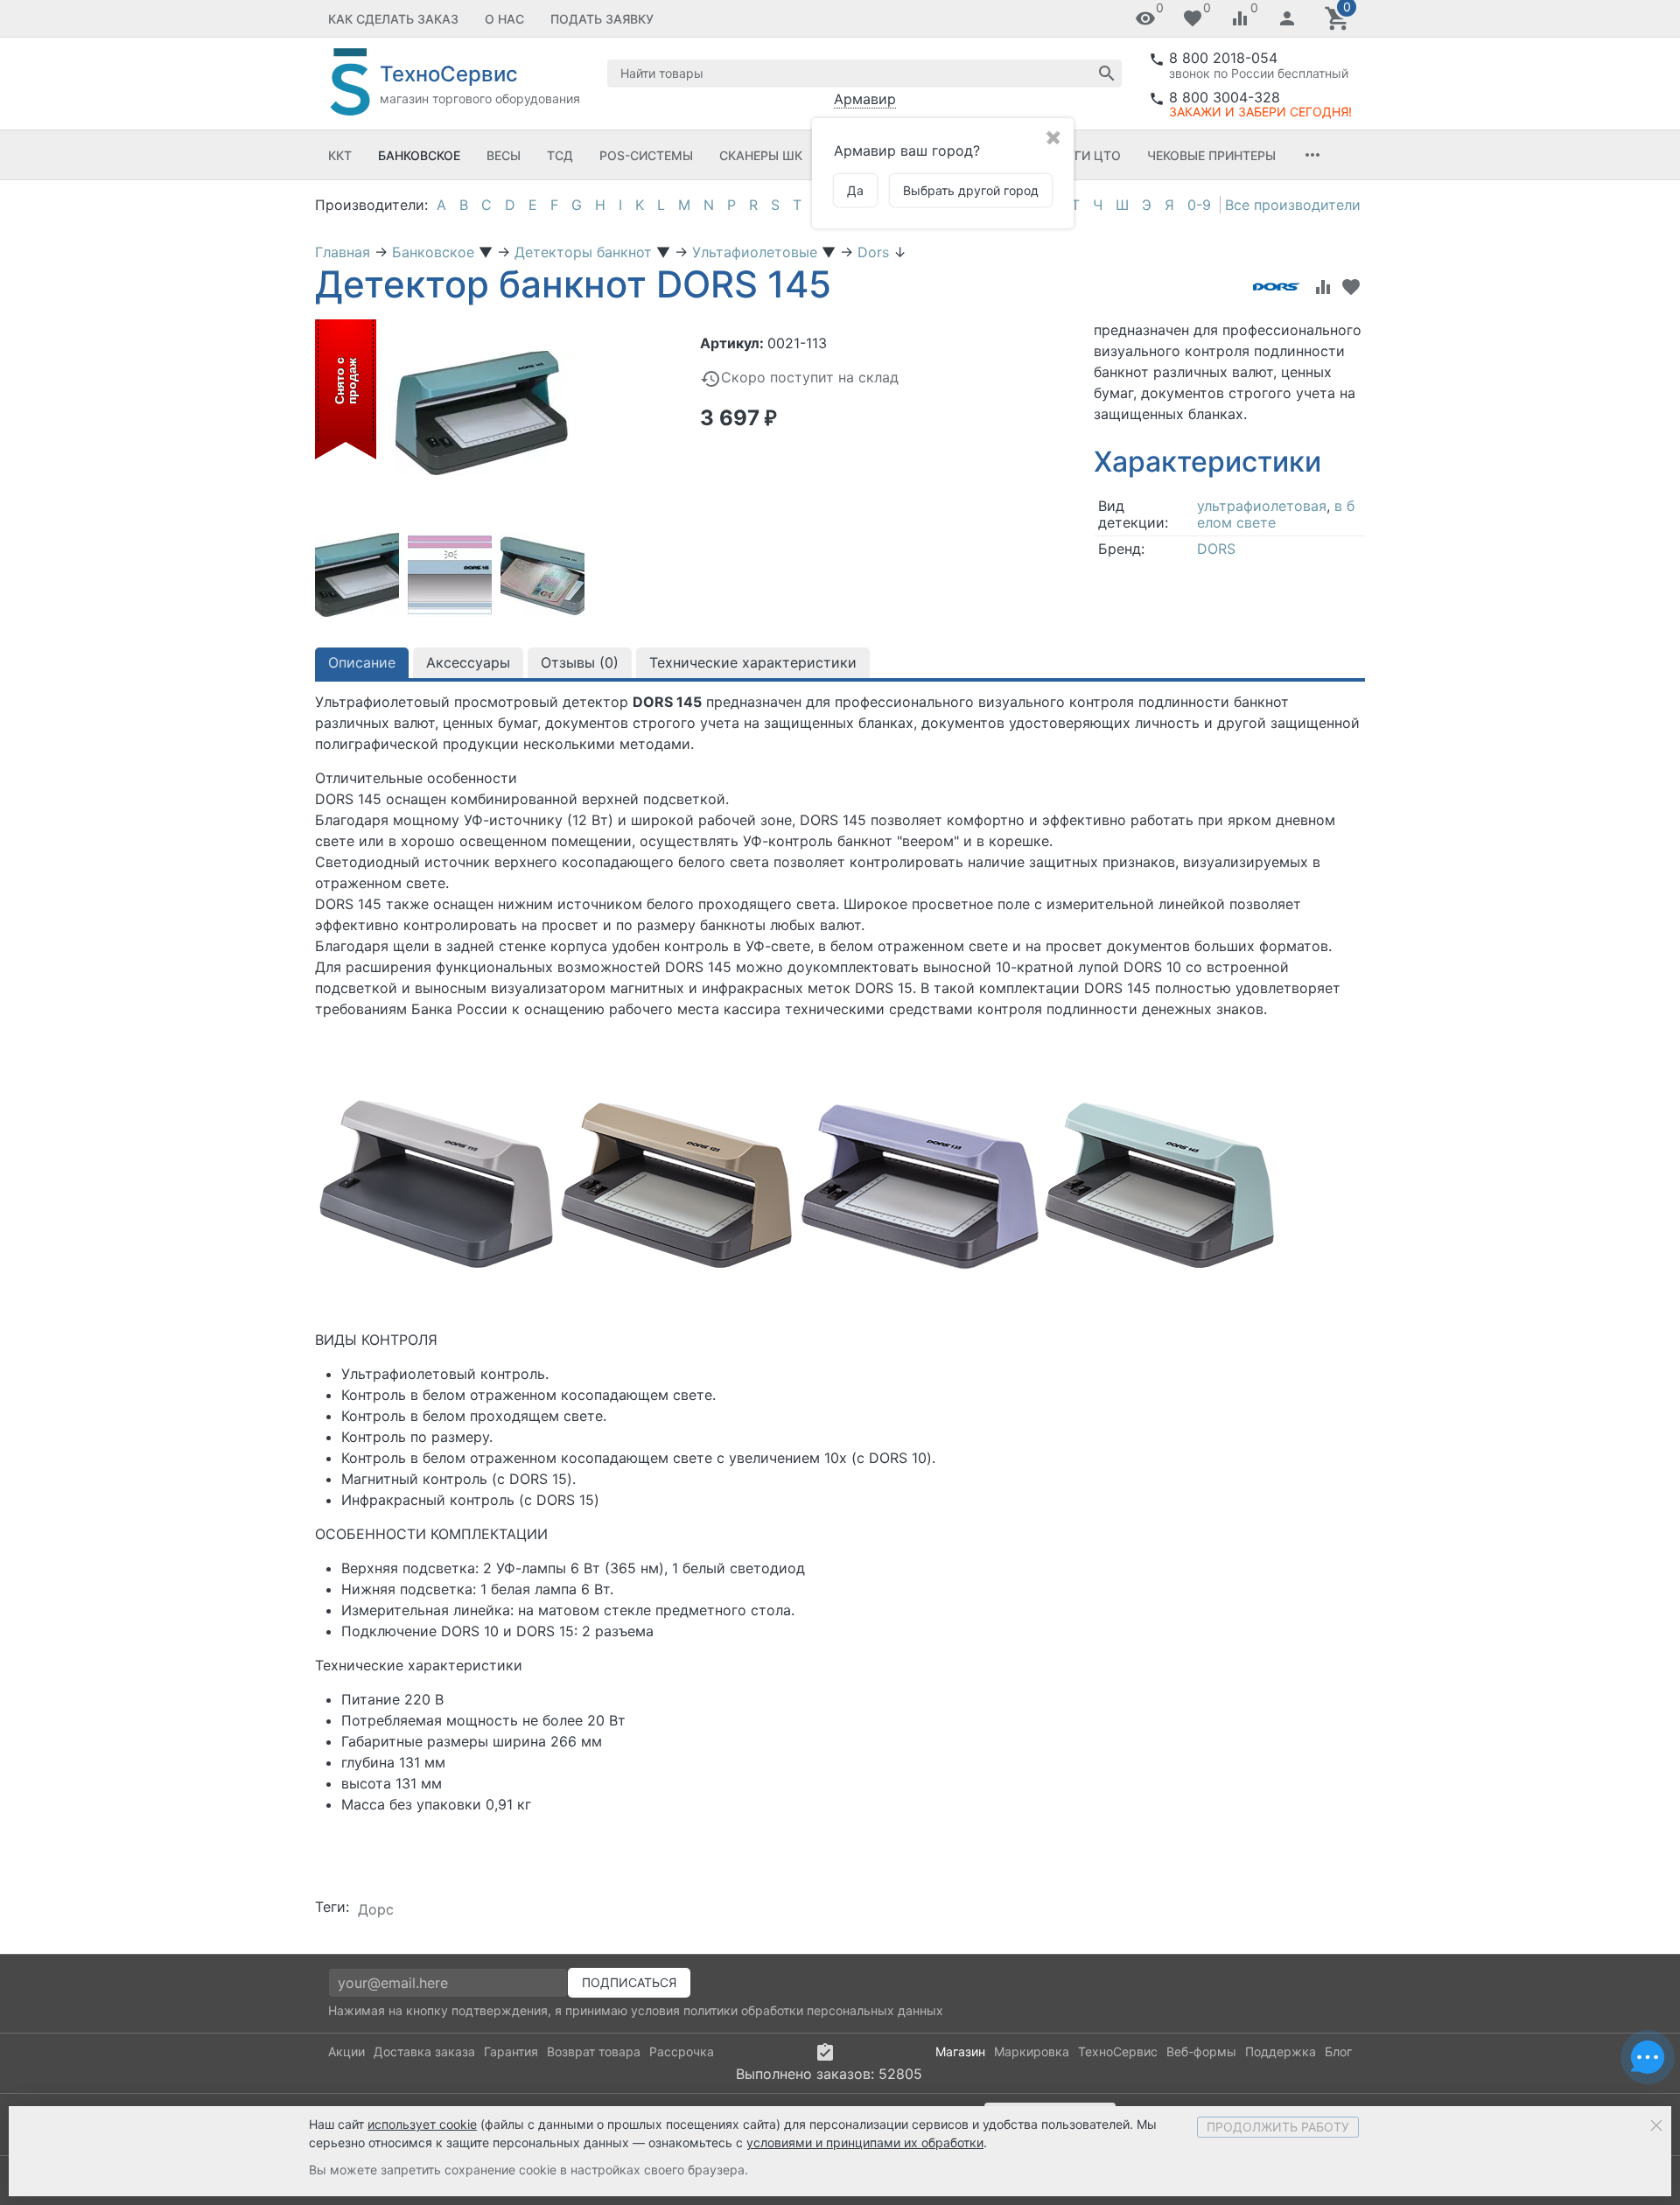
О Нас (504, 19)
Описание (362, 662)
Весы (504, 155)
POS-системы (646, 155)
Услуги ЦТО (1081, 155)
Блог (1338, 2051)
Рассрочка (682, 2051)
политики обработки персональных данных (813, 2010)
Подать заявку (602, 19)
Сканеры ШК (761, 155)
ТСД (560, 155)
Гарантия (511, 2051)
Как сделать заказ (393, 19)
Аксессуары (468, 662)
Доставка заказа (424, 2051)
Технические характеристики (753, 662)
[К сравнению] (1323, 287)
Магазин (960, 2051)
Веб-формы (1201, 2051)
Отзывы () (580, 662)
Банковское (419, 155)
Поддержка (1281, 2051)
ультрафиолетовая (1262, 506)
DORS (1216, 549)
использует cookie (422, 2124)
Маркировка (1032, 2051)
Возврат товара (594, 2051)
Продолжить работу (1278, 2127)
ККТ (340, 155)
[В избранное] (1351, 287)
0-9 (1199, 205)
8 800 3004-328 (1225, 97)
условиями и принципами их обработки (865, 2142)
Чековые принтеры (1211, 155)
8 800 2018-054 (1223, 58)
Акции (346, 2051)
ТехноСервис (1118, 2051)
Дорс (376, 1909)
